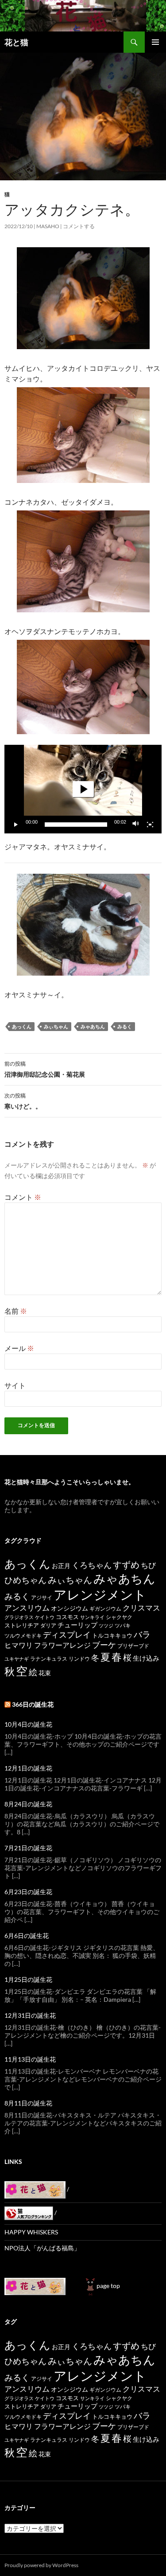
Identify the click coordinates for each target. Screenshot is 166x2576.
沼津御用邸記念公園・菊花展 (45, 1069)
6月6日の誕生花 (27, 1936)
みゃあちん (93, 1026)
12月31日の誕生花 (30, 2015)
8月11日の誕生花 (28, 2103)
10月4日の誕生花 (28, 1724)
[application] (83, 789)
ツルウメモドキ (23, 1636)
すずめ (126, 1565)
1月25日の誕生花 (28, 1979)
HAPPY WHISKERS (31, 2232)
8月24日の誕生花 (28, 1804)
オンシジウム (69, 1608)
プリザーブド (133, 1646)
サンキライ (92, 1617)
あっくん (22, 1026)
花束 (45, 1673)
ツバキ (123, 1625)
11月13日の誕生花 (30, 2059)
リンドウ (79, 1659)
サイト (15, 1385)
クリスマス (141, 1608)
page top (108, 2286)
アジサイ (42, 1597)
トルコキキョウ (112, 1635)
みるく (125, 1026)
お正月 (61, 1566)
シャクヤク (119, 1617)
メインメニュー (155, 42)
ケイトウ (45, 1617)
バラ (142, 1634)
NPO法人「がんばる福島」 (42, 2248)
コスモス (67, 1617)
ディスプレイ (67, 1634)
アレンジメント (100, 1594)
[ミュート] (136, 825)
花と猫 (16, 42)
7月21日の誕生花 (28, 1848)
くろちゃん (92, 1565)
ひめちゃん (25, 1580)
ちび (148, 1565)
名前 (16, 1311)
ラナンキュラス (49, 1659)
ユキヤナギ (17, 1659)
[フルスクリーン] (150, 825)
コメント (23, 1197)
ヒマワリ (19, 1645)
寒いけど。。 (23, 1101)
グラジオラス (19, 1617)
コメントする (79, 226)
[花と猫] (35, 2286)
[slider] (76, 825)
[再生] (16, 825)
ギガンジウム (105, 1609)
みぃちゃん (56, 1026)
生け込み (146, 1658)
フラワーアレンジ (62, 1645)
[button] (83, 789)
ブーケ (104, 1645)
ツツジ (106, 1625)
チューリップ (77, 1625)
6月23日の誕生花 (28, 1892)
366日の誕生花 (33, 1704)
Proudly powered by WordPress (41, 2565)
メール (19, 1348)
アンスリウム (27, 1608)
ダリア (48, 1625)
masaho (48, 226)
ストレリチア (22, 1625)
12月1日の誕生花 (28, 1768)
